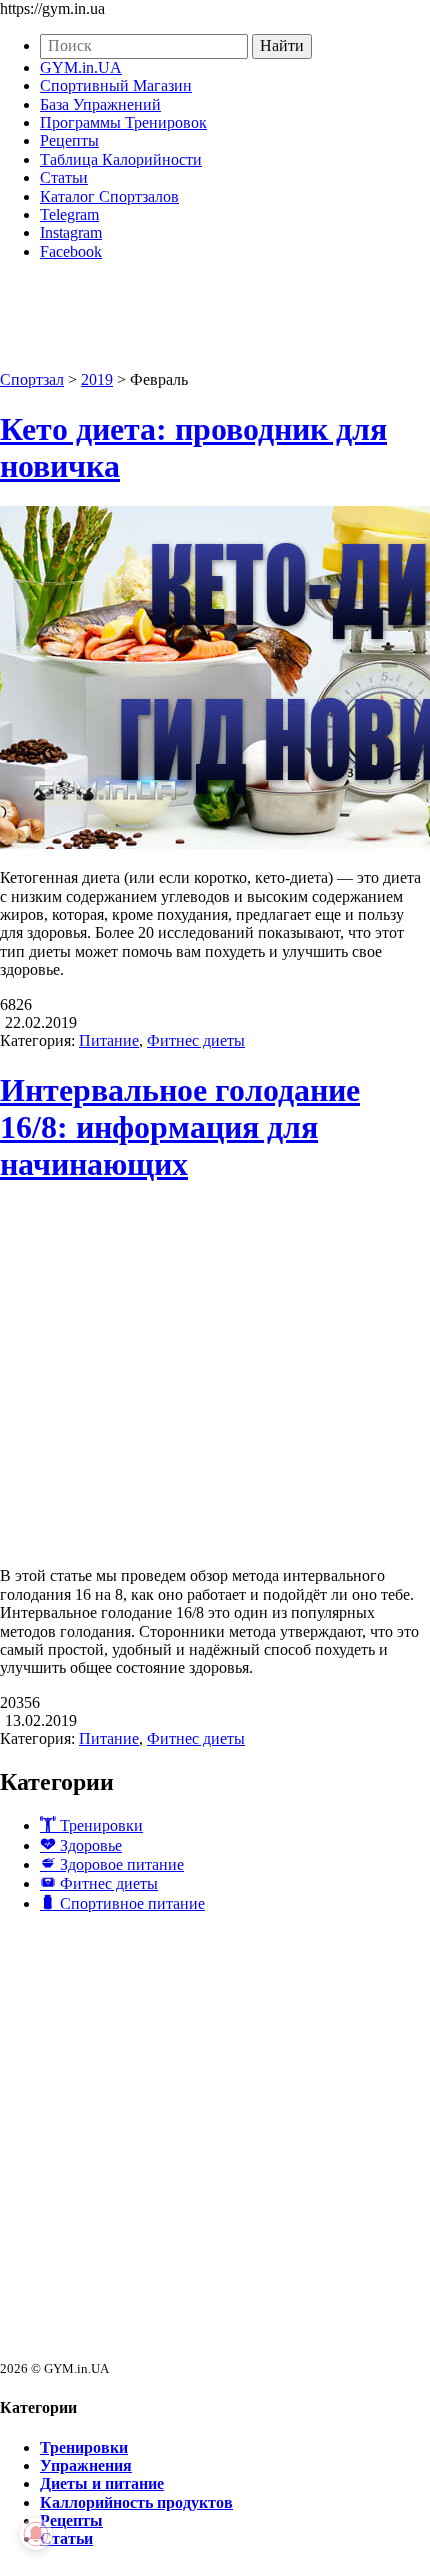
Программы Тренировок (123, 122)
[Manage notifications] (36, 2534)
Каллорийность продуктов (136, 2502)
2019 (97, 379)
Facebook (71, 251)
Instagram (71, 232)
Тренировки (99, 1825)
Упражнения (86, 2465)
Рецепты (69, 140)
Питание (109, 1040)
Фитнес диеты (196, 1040)
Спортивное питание (130, 1903)
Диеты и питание (102, 2483)
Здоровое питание (120, 1864)
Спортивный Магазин (116, 85)
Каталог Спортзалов (109, 196)
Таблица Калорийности (121, 159)
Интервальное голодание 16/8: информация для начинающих (180, 1127)
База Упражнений (100, 104)
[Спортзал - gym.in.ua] (200, 339)
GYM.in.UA (81, 67)
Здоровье (89, 1845)
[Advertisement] (215, 2144)
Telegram (69, 214)
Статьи (64, 177)
